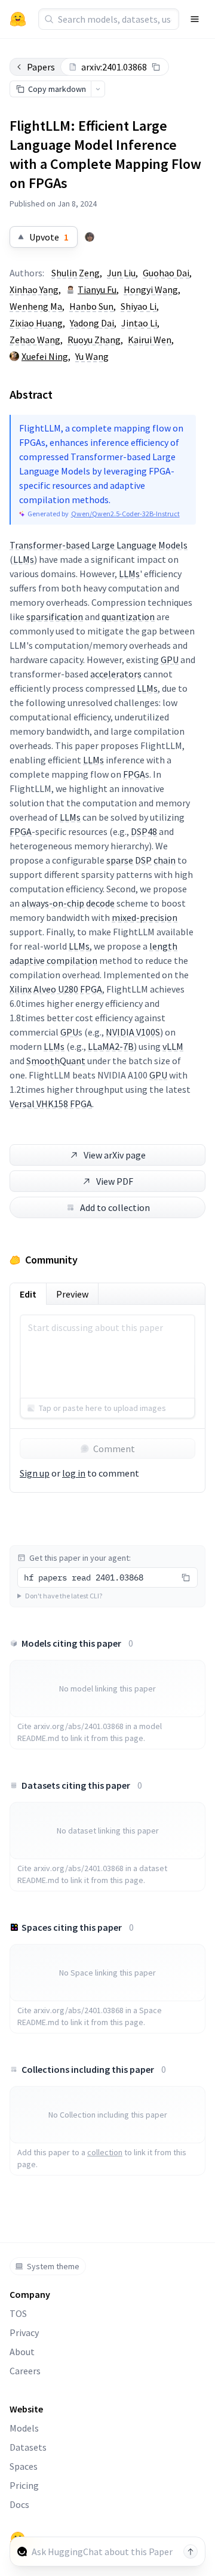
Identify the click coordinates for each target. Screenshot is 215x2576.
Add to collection (115, 1207)
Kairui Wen (150, 340)
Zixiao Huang (36, 323)
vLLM (173, 1046)
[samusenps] (90, 237)
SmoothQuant (56, 1061)
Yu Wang (92, 356)
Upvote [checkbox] (49, 237)
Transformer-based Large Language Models (99, 545)
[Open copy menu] (98, 89)
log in (74, 1473)
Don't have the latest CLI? (64, 1596)
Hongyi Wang (151, 289)
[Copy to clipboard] (156, 67)
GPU (170, 660)
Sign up (35, 1473)
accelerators (116, 674)
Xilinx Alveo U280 (44, 989)
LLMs (24, 559)
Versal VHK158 (39, 1104)
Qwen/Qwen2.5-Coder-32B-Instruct (125, 514)
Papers (41, 67)
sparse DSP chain (141, 860)
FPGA (134, 774)
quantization (128, 617)
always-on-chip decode (68, 903)
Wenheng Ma (36, 306)
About (22, 2352)
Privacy (24, 2332)
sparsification (55, 617)
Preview (72, 1294)
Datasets (28, 2447)
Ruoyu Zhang (94, 340)
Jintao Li (139, 323)
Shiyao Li (139, 306)
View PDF (115, 1181)
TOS (18, 2313)
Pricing (24, 2485)
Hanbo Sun (91, 306)
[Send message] (191, 2552)
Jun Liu (121, 273)
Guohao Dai (166, 273)
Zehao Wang (35, 340)
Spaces (24, 2466)
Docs (19, 2504)
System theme (53, 2266)
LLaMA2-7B (111, 1046)
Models (24, 2428)
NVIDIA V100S (133, 1032)
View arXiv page (115, 1155)
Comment (114, 1449)
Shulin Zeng (76, 273)
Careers (25, 2371)
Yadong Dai (92, 323)
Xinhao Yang (34, 289)
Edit (28, 1294)
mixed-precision (145, 917)
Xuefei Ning (45, 356)
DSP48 (144, 831)
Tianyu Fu (97, 289)
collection (105, 2152)
